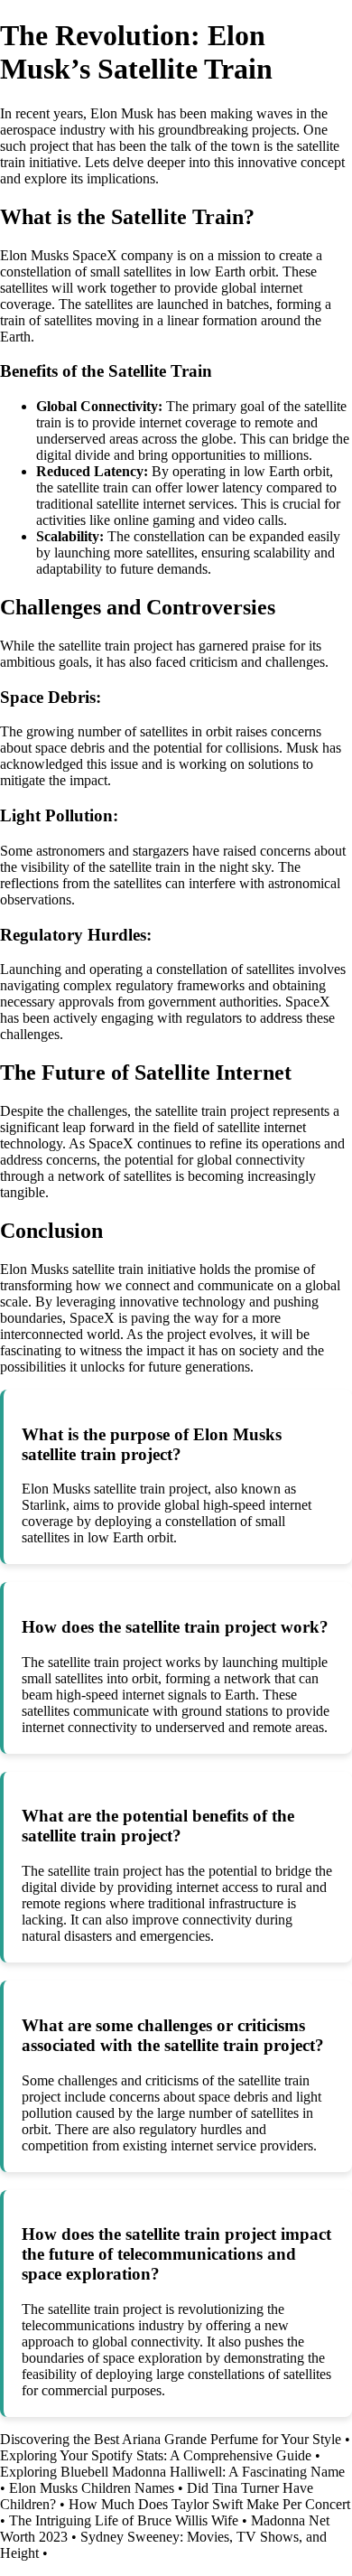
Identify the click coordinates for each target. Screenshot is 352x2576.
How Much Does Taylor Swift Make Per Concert (209, 2504)
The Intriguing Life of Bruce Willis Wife (124, 2520)
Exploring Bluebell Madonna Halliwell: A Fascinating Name (172, 2472)
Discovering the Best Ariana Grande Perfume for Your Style (171, 2439)
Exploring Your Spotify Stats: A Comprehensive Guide (156, 2455)
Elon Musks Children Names (92, 2488)
